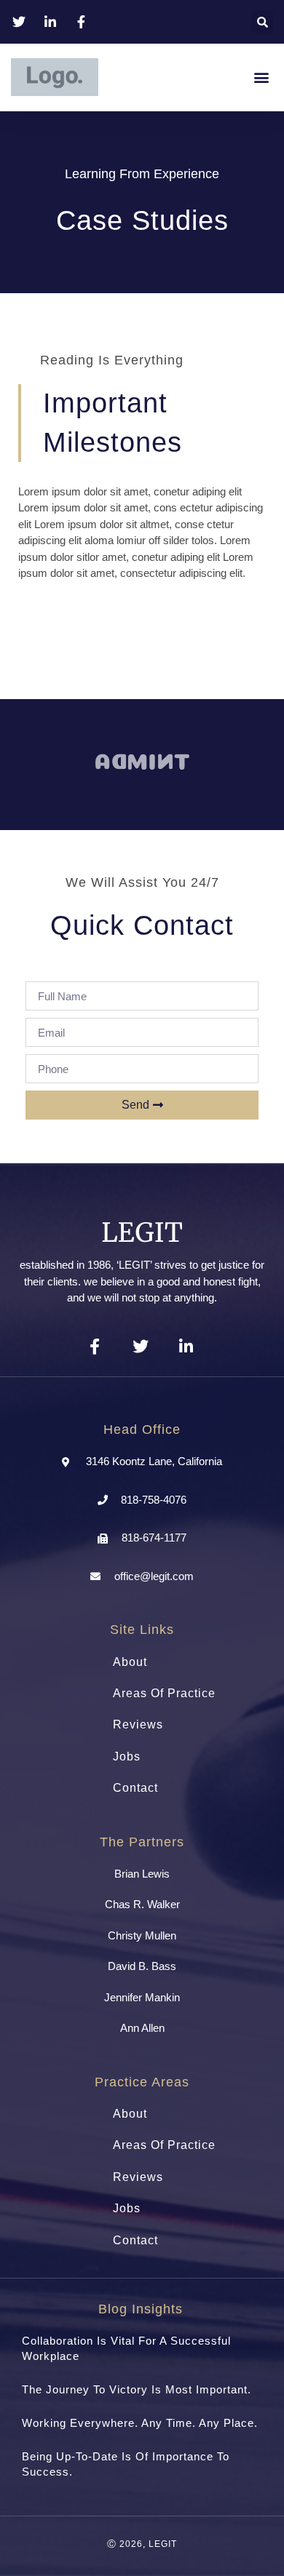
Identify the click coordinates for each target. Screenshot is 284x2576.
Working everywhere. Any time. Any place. (140, 2423)
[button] (262, 22)
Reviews (138, 1724)
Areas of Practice (164, 1693)
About (130, 1662)
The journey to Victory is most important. (137, 2389)
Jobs (127, 1756)
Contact (135, 1788)
